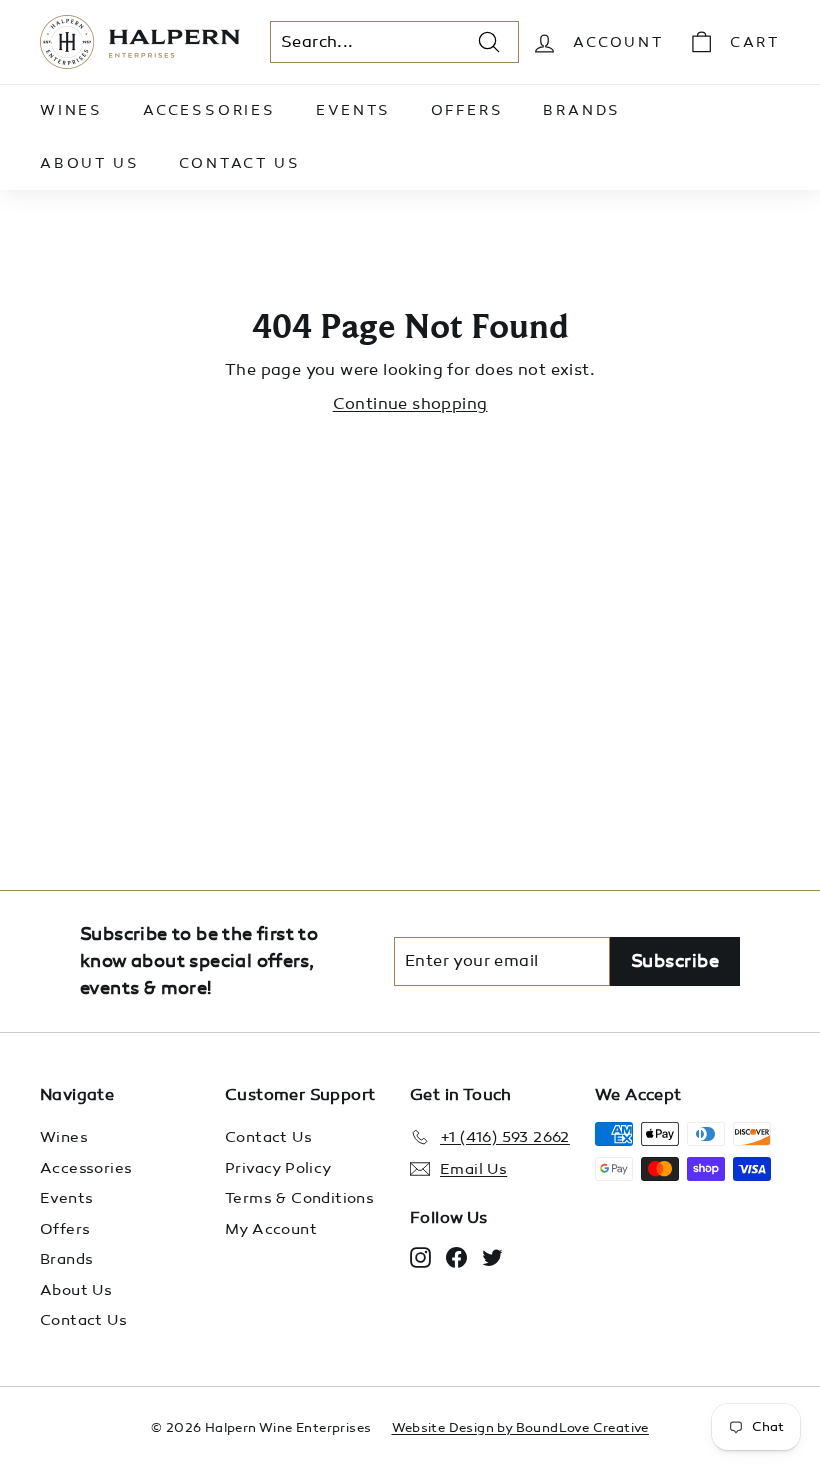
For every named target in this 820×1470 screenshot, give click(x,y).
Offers (467, 110)
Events (353, 110)
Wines (71, 110)
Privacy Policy (278, 1168)
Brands (582, 110)
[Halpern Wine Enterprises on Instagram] (420, 1256)
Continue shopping (410, 404)
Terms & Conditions (299, 1198)
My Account (271, 1229)
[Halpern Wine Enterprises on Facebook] (456, 1256)
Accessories (209, 110)
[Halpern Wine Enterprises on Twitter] (492, 1256)
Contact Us (239, 163)
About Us (89, 163)
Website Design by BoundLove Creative (520, 1428)
